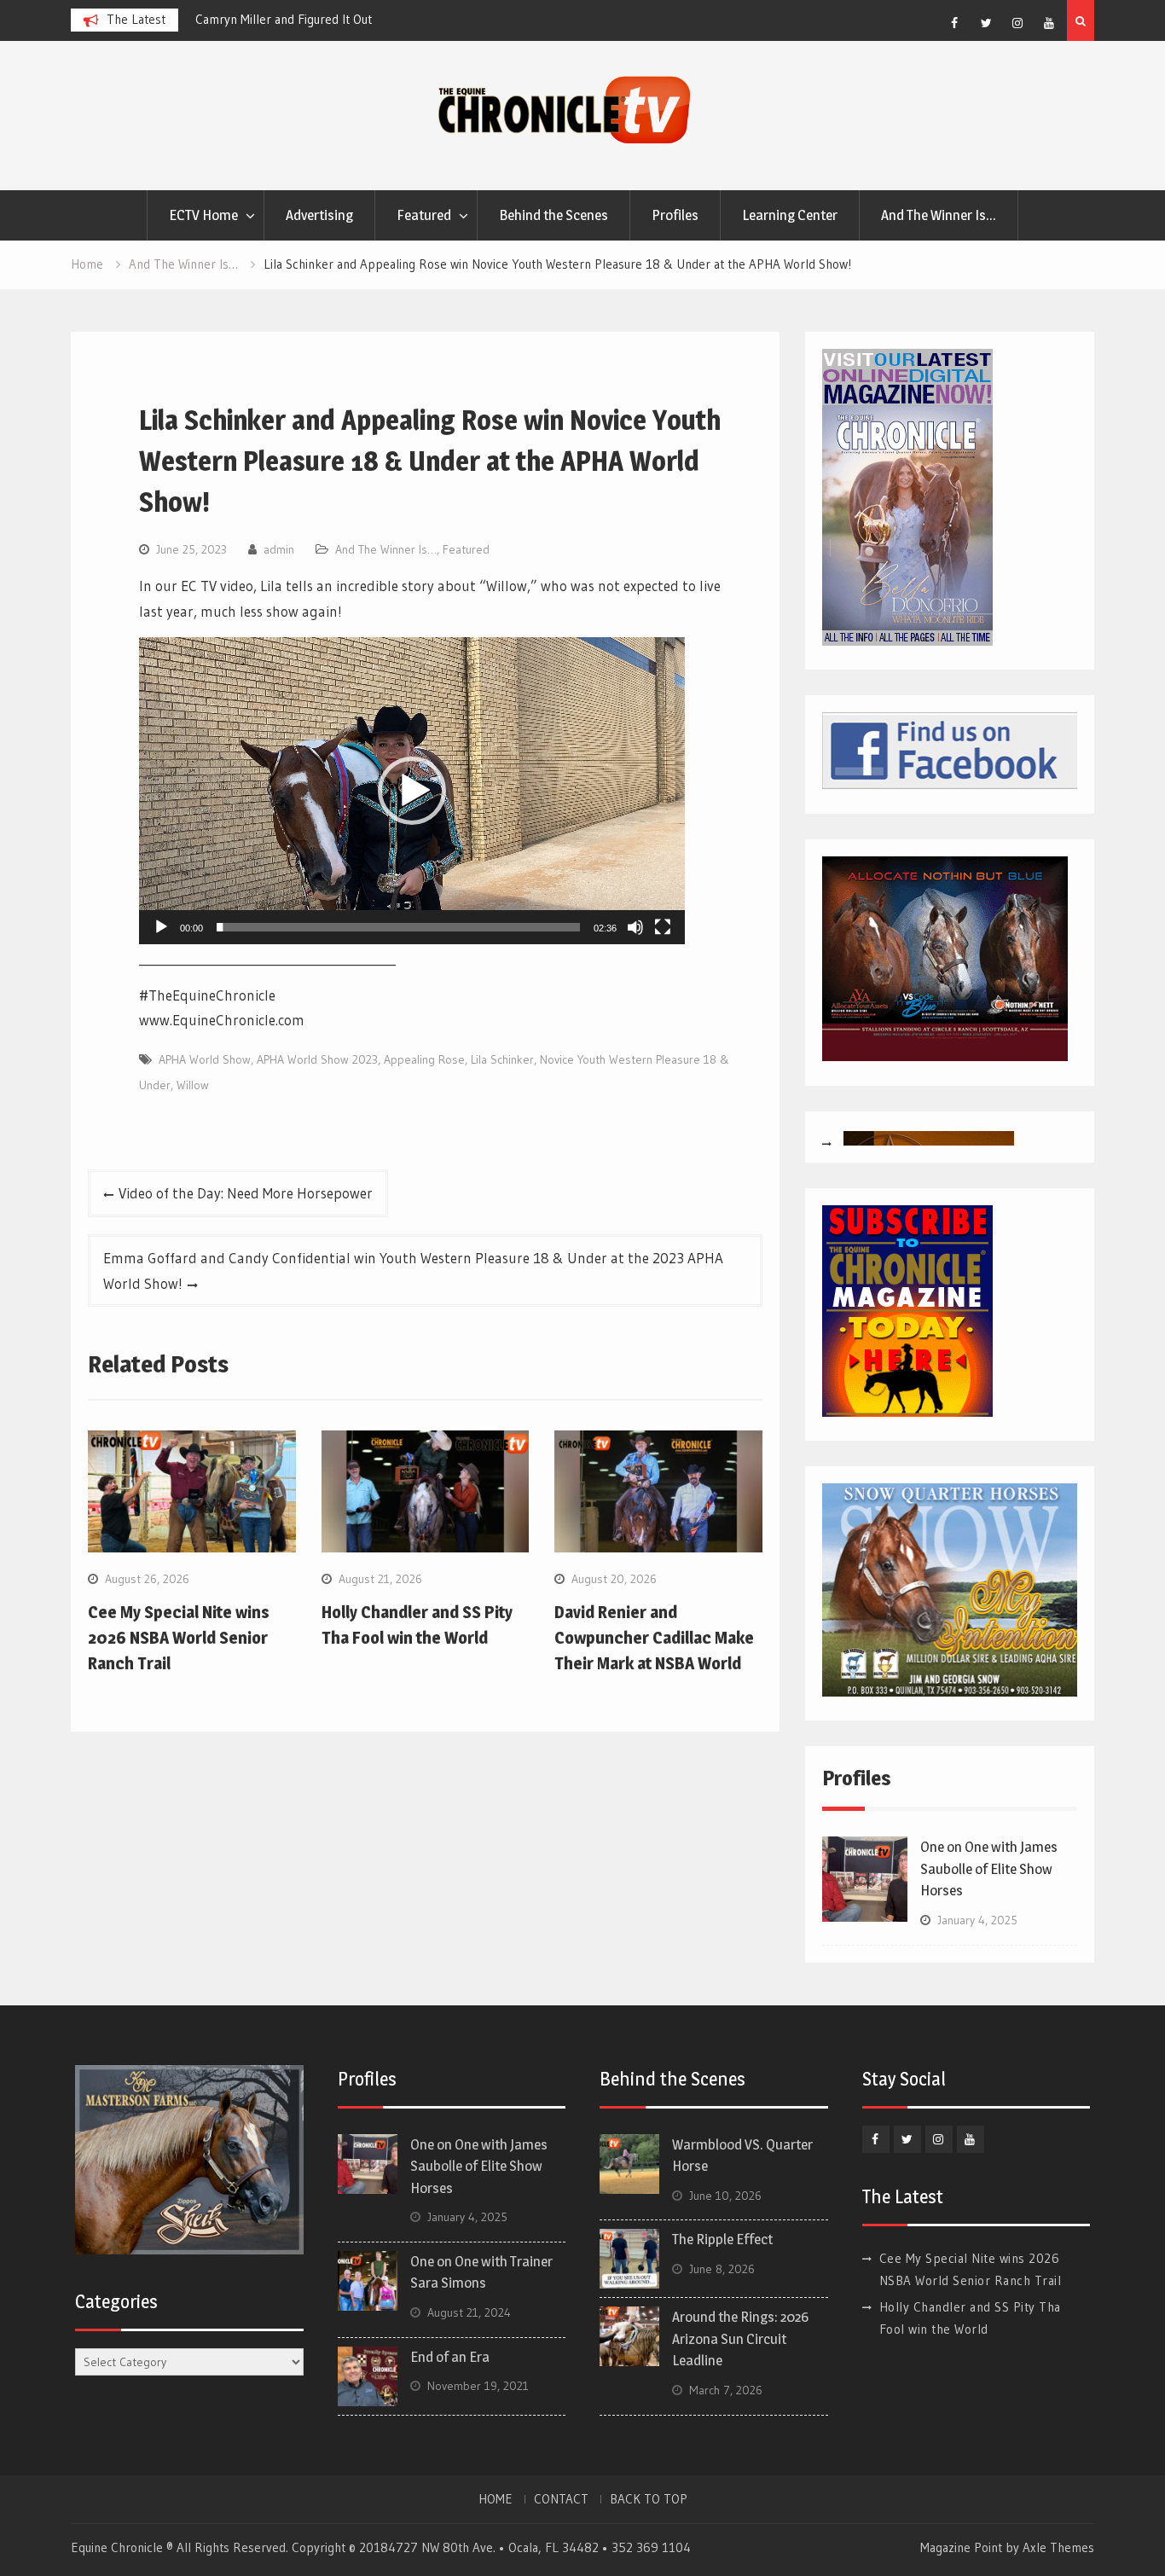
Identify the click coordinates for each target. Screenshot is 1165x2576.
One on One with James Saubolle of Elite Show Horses (989, 1868)
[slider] (398, 927)
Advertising (319, 215)
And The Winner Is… (939, 215)
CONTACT (561, 2499)
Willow (193, 1085)
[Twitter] (986, 23)
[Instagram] (1017, 23)
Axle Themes (1058, 2547)
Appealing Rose (424, 1059)
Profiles (675, 215)
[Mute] (635, 927)
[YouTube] (1049, 23)
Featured (424, 215)
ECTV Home (203, 215)
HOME (496, 2499)
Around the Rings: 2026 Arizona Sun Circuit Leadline (740, 2338)
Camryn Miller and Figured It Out (284, 19)
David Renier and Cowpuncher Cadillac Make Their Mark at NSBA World (654, 1638)
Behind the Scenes (554, 215)
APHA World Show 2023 (317, 1059)
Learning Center (790, 215)
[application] (412, 791)
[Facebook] (954, 23)
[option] (349, 20)
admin (279, 549)
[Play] (161, 927)
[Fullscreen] (663, 927)
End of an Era (450, 2357)
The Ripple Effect (722, 2239)
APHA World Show (205, 1059)
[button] (412, 791)
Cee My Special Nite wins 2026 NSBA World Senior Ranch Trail (179, 1638)
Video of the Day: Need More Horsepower (246, 1193)
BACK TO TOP (649, 2499)
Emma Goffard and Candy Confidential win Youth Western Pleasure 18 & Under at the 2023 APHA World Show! (413, 1271)
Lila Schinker (502, 1059)
